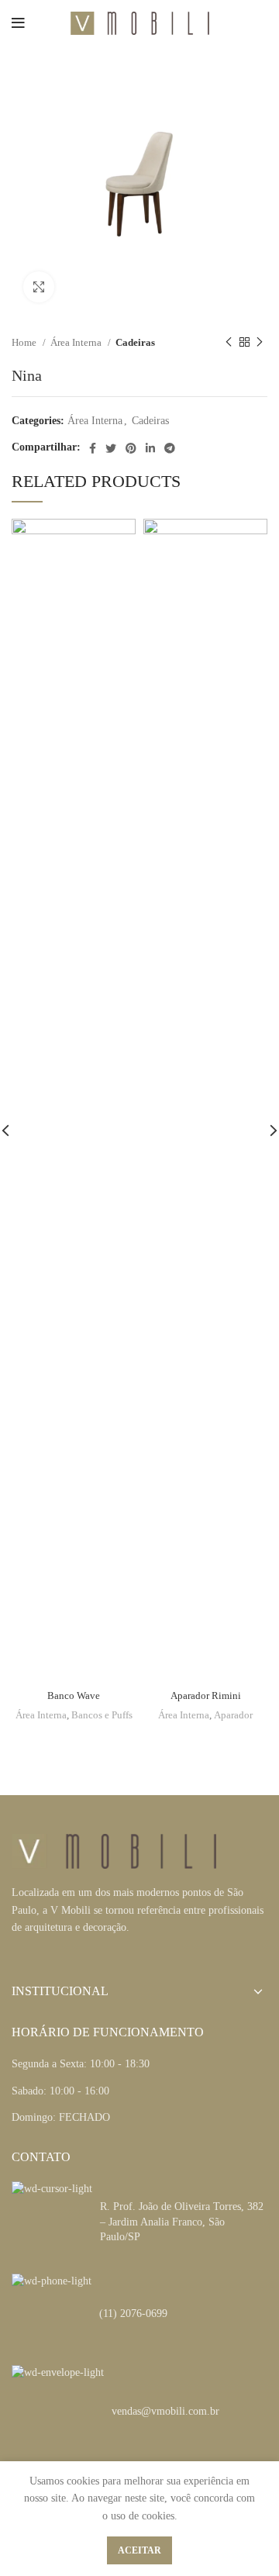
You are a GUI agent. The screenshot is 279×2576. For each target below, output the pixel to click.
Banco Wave (74, 1696)
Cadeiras (135, 342)
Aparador (233, 1715)
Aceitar (139, 2550)
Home (25, 342)
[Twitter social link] (111, 448)
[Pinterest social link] (131, 448)
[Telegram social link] (170, 448)
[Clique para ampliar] (39, 287)
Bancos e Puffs (102, 1715)
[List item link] (139, 2314)
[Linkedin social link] (150, 448)
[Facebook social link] (93, 448)
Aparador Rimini (206, 1696)
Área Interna (77, 342)
